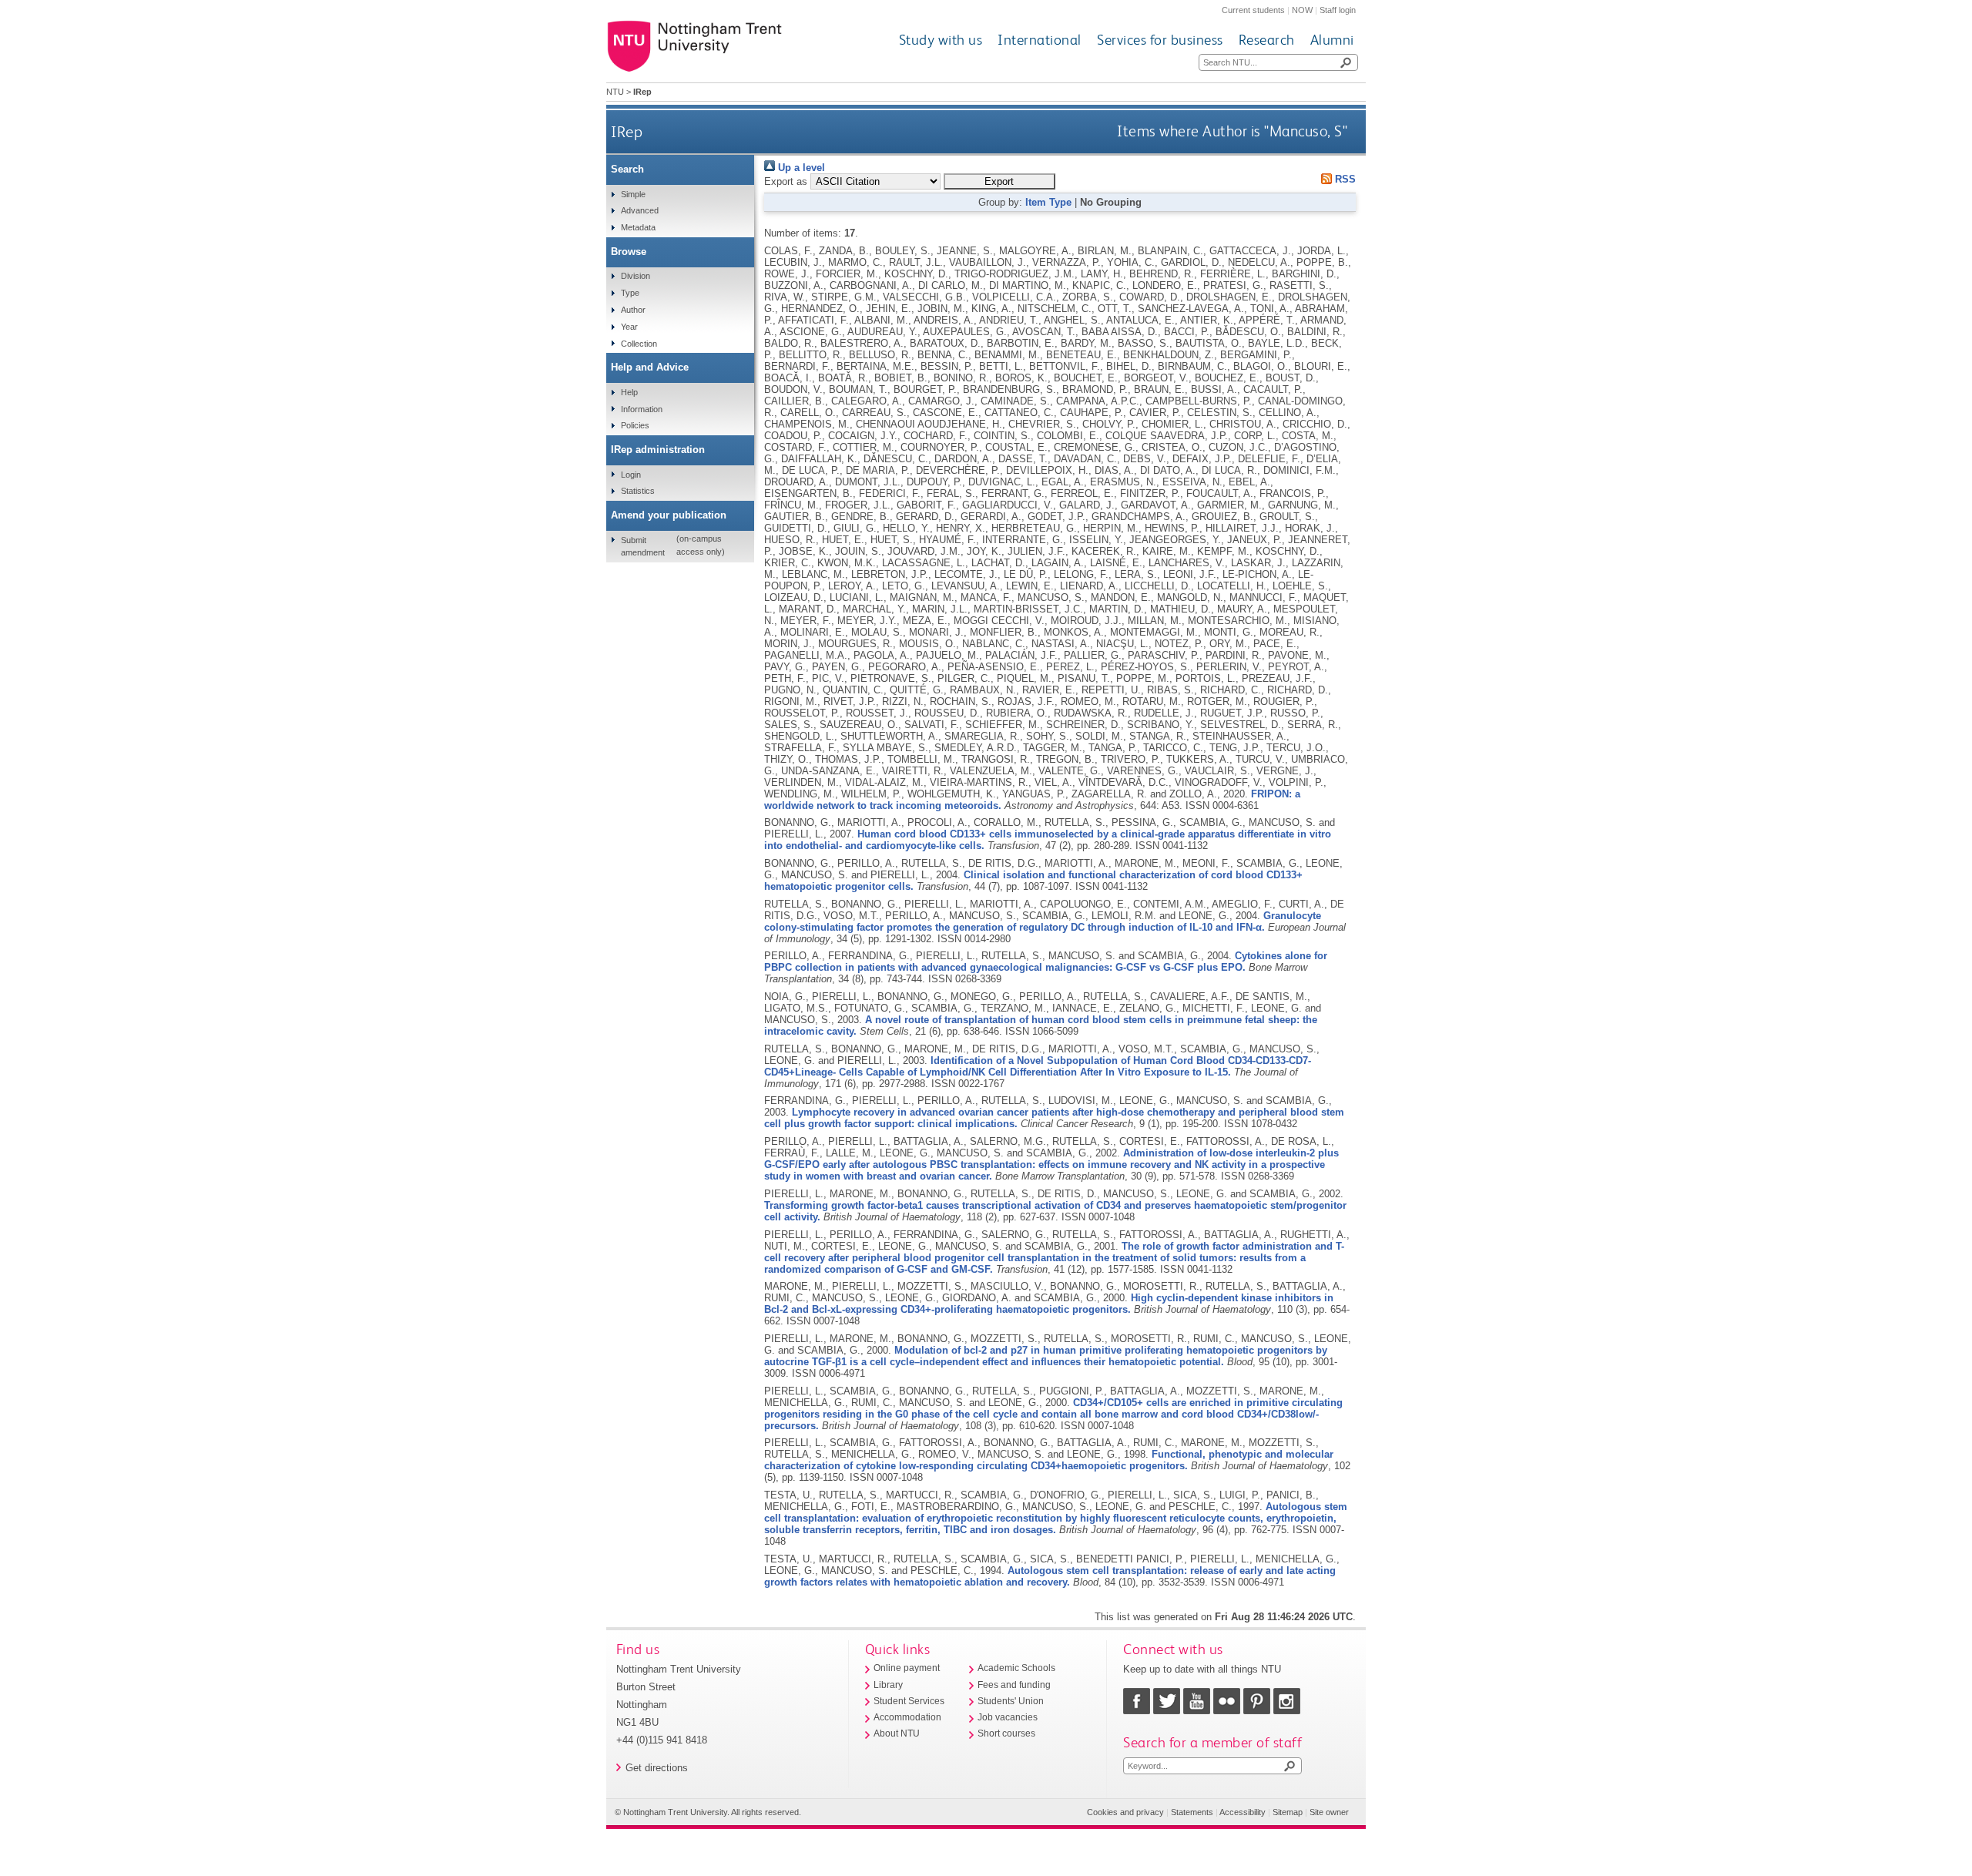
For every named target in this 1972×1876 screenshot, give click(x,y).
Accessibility (1243, 1812)
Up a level (800, 168)
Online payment (907, 1668)
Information (642, 409)
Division (636, 276)
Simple (633, 194)
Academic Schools (1016, 1668)
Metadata (638, 227)
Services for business (1160, 40)
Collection (639, 344)
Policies (635, 425)
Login (631, 475)
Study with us (941, 40)
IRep (627, 131)
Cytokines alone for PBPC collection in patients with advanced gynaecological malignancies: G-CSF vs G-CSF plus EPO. (1046, 961)
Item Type (1048, 202)
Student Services (909, 1701)
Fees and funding (1014, 1685)
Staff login (1338, 10)
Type (630, 293)
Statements (1192, 1812)
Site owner (1329, 1812)
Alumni (1332, 40)
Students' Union (1011, 1701)
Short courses (1006, 1733)
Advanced (640, 210)
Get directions (657, 1768)
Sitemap (1288, 1812)
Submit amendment (643, 546)
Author (633, 310)
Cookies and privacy (1125, 1812)
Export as (786, 181)
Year (629, 327)
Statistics (638, 491)
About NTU (897, 1733)
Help (629, 392)
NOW (1302, 10)
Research (1267, 40)
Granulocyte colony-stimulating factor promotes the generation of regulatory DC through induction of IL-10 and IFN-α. (1043, 921)
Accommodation (907, 1717)
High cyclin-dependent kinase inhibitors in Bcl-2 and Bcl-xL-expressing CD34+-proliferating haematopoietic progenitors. (1049, 1304)
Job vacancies (1008, 1717)
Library (888, 1685)
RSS (1344, 179)
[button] (999, 181)
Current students (1253, 10)
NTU (615, 92)
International (1040, 40)
